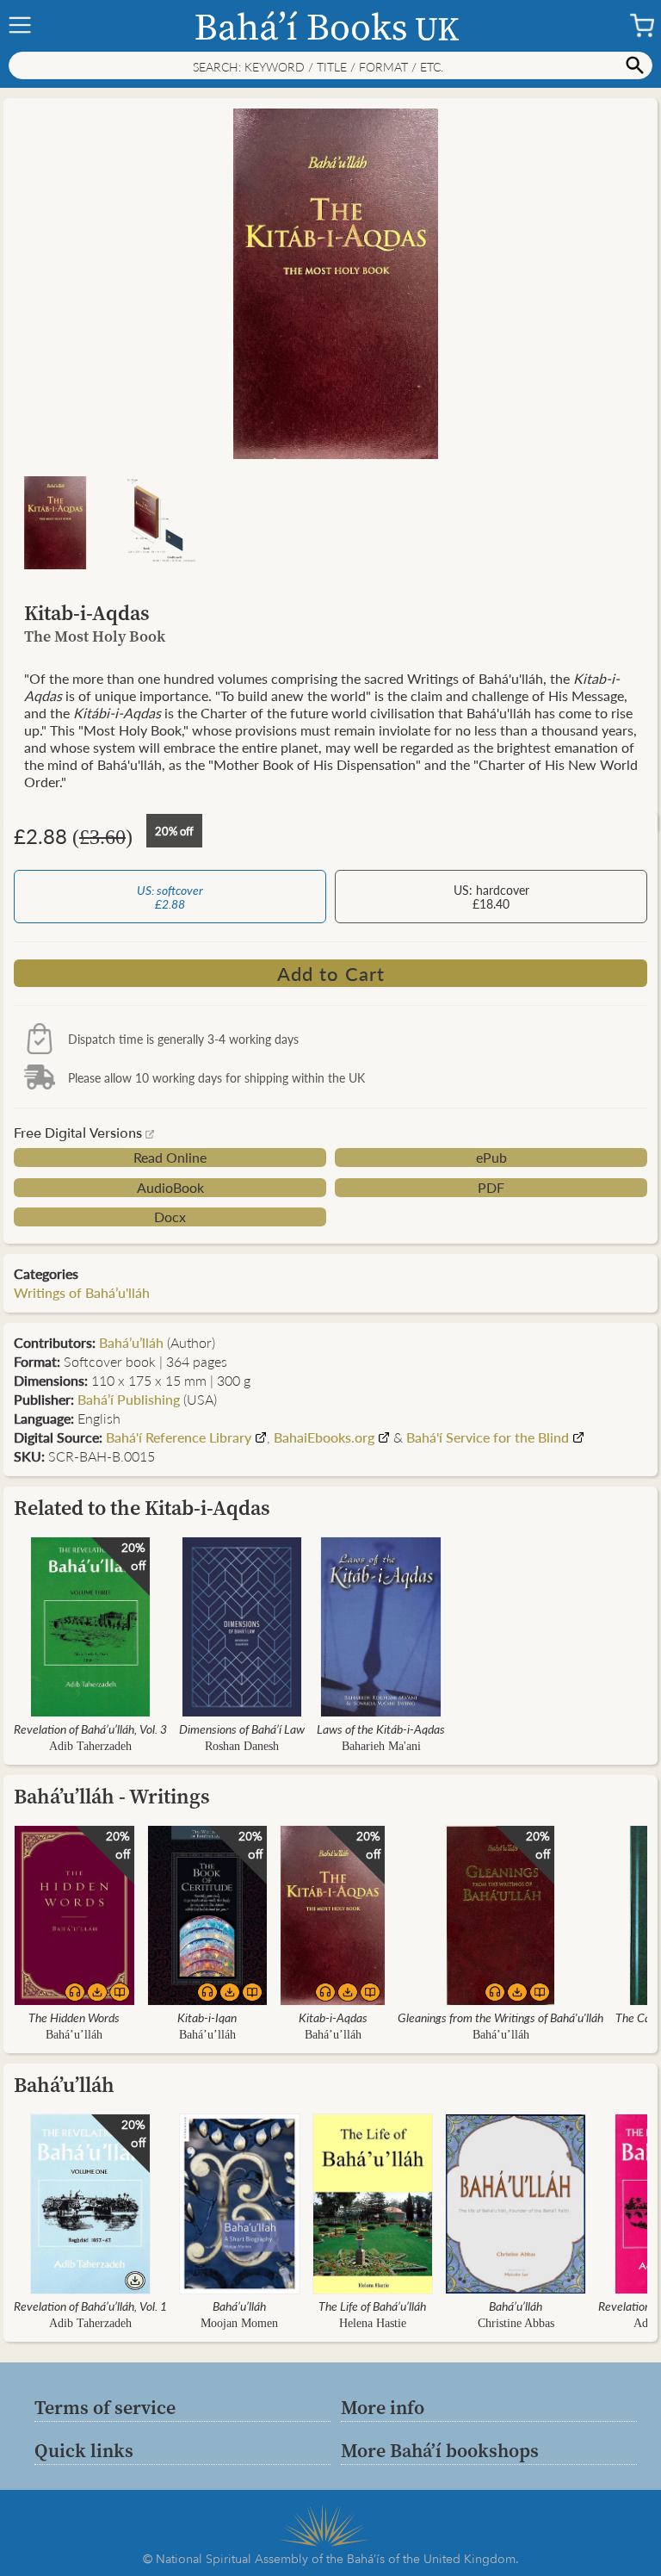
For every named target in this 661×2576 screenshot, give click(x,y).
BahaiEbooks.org (324, 1437)
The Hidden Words (74, 2017)
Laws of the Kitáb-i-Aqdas (381, 1729)
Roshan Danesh (242, 1746)
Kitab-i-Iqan (207, 2017)
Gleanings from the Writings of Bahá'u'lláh (500, 2017)
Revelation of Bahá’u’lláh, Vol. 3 (90, 1729)
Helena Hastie (373, 2323)
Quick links (84, 2450)
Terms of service (105, 2407)
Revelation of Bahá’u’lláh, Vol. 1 (90, 2306)
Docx (170, 1217)
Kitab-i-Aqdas (333, 2017)
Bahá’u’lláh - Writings (112, 1796)
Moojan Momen (239, 2323)
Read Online (170, 1158)
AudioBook (170, 1188)
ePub (491, 1158)
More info (383, 2407)
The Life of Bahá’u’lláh (372, 2306)
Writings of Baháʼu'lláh (82, 1292)
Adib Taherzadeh (90, 1746)
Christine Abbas (516, 2323)
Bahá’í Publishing (129, 1399)
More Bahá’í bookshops (440, 2450)
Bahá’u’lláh (131, 1342)
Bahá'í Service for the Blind (489, 1437)
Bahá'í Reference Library (179, 1437)
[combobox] (330, 65)
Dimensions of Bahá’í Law (242, 1729)
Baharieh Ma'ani (381, 1746)
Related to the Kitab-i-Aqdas (142, 1508)
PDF (491, 1188)
